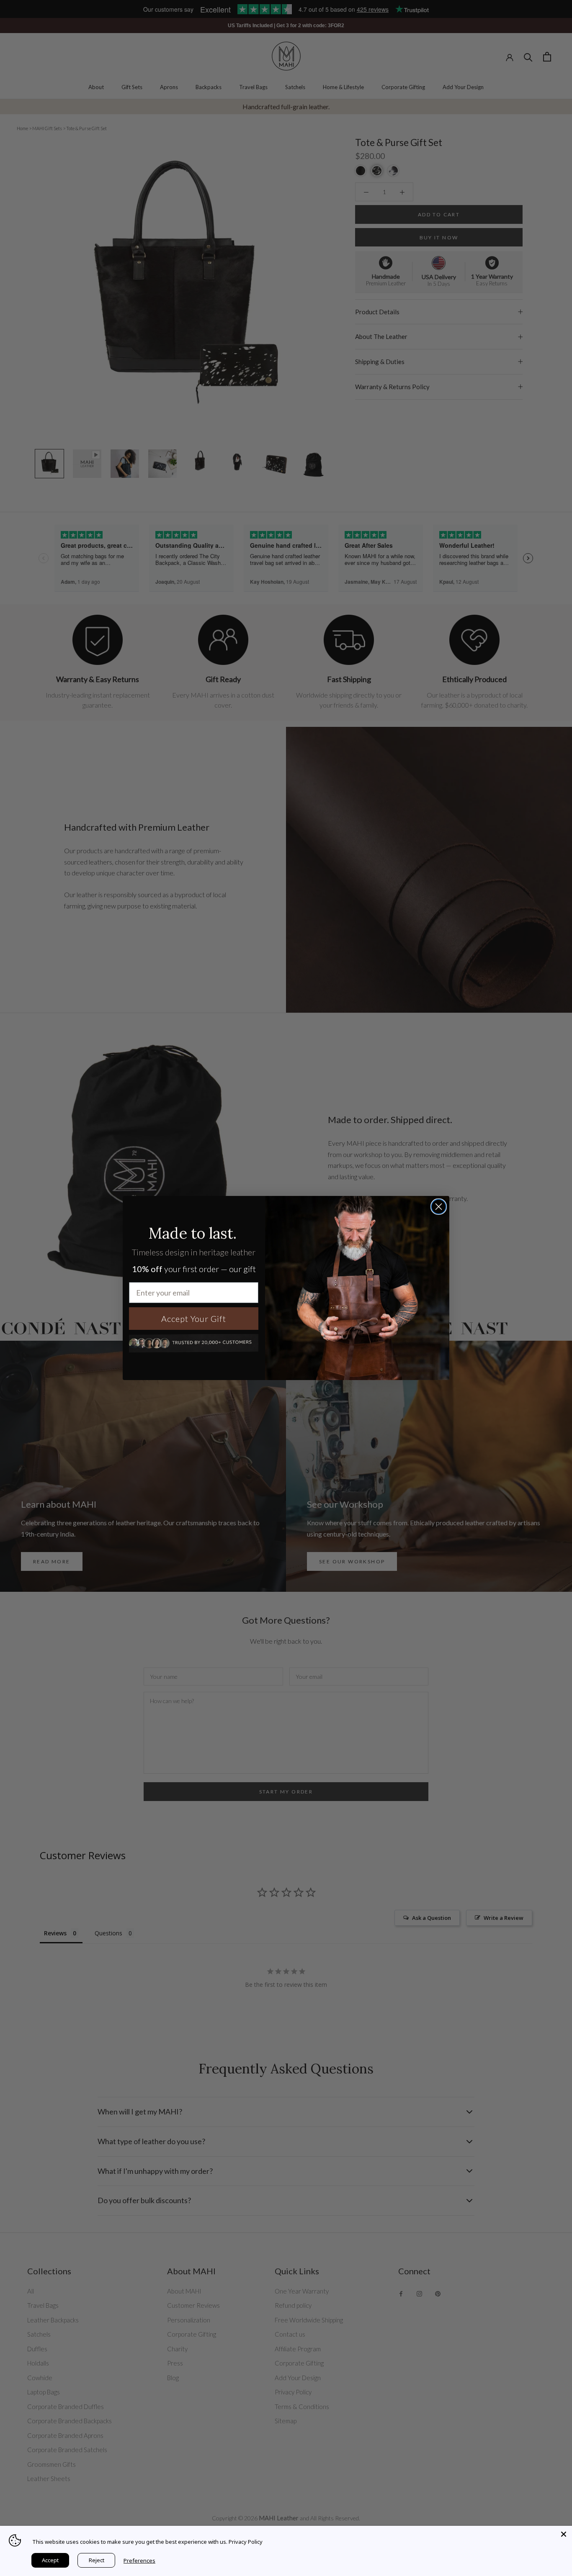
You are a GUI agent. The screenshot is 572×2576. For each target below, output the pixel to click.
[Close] (564, 2534)
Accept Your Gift (194, 1319)
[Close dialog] (439, 1207)
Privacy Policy (246, 2542)
